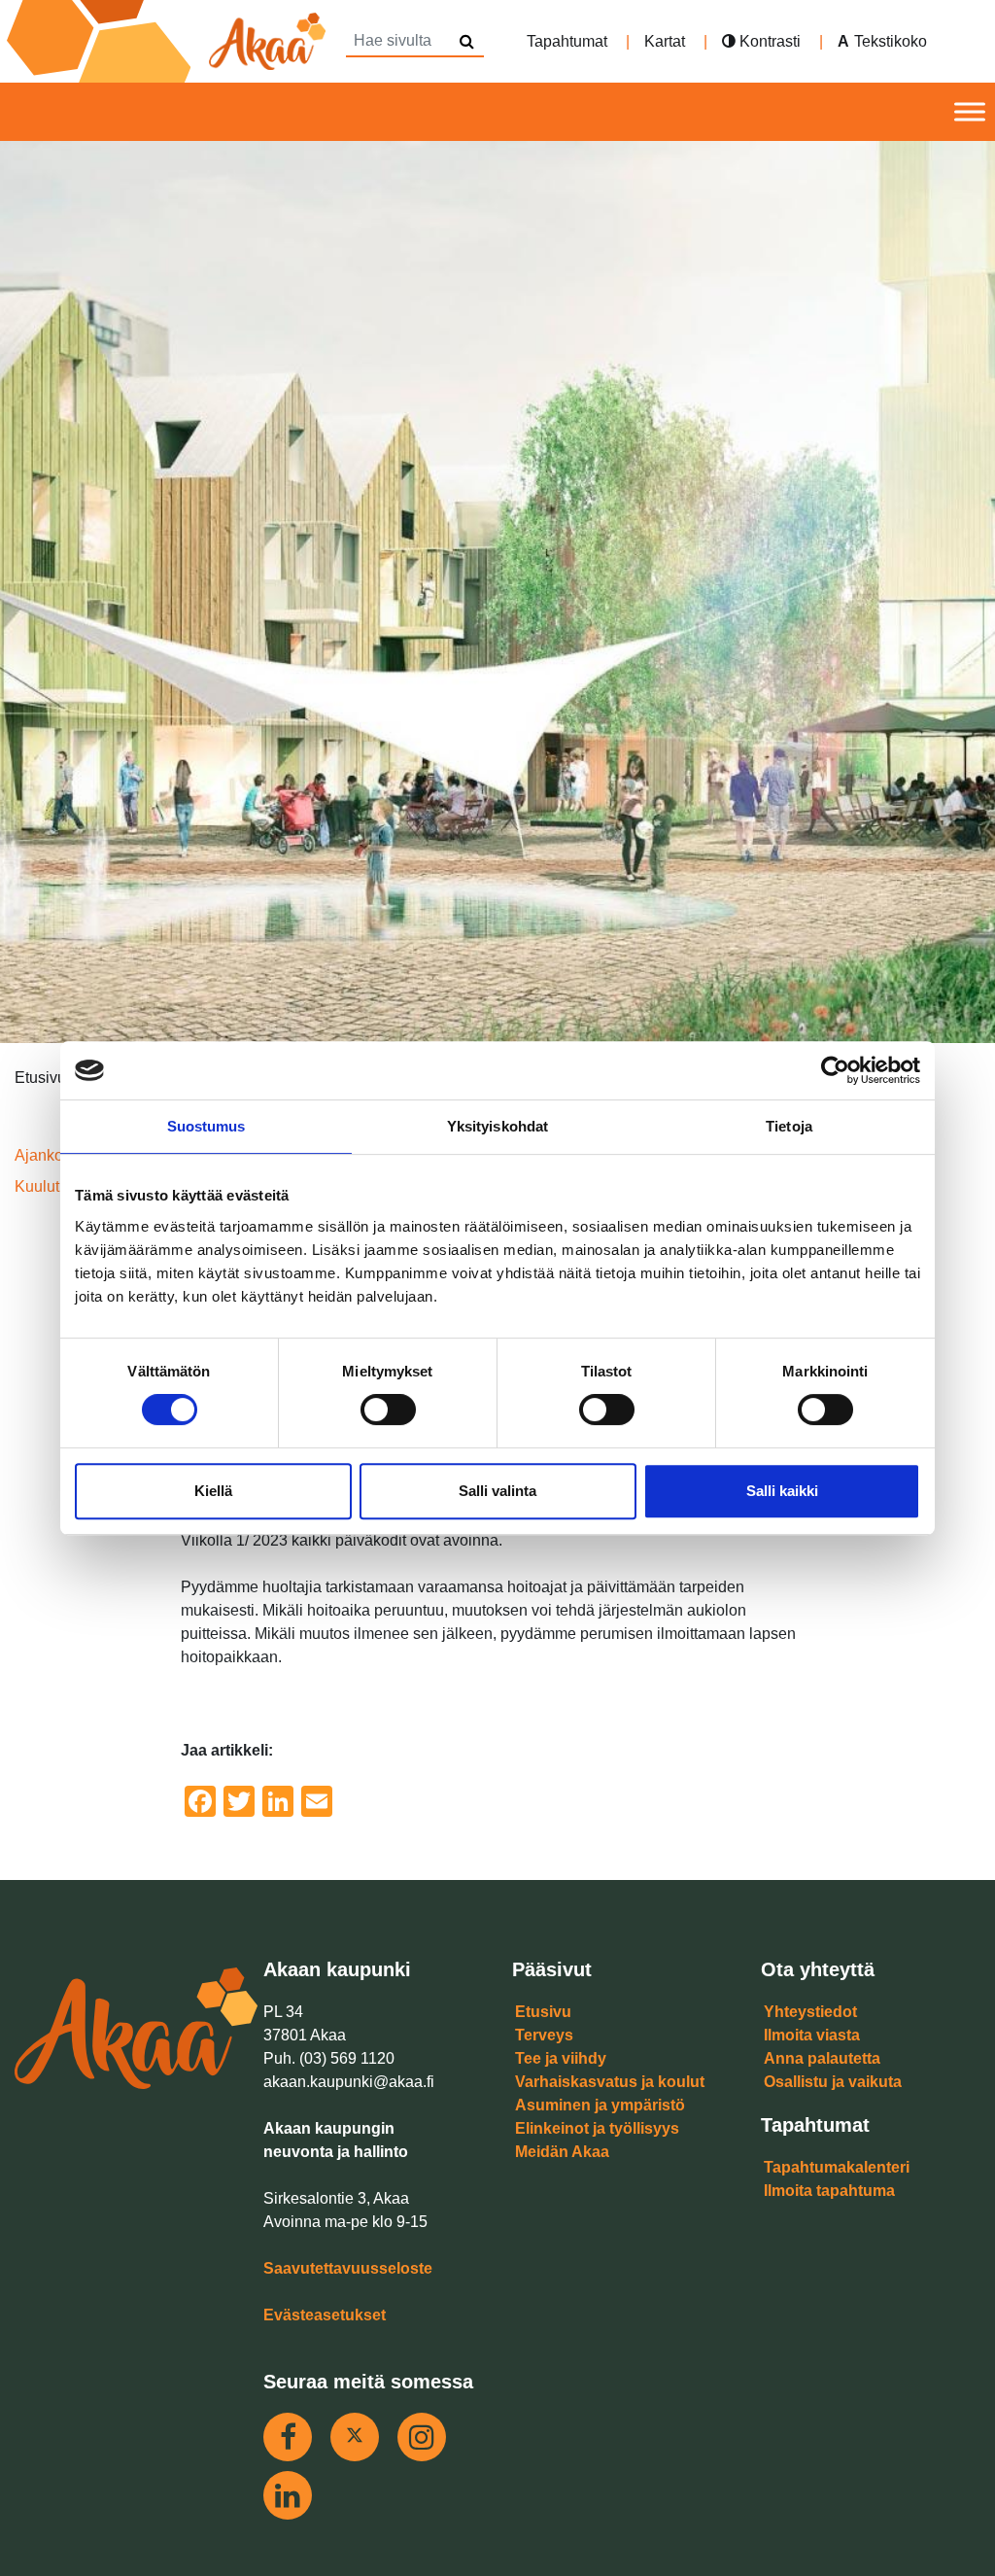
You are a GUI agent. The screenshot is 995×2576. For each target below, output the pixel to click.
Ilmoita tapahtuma (829, 2191)
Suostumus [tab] (206, 1126)
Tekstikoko (891, 41)
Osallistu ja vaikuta (833, 2082)
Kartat (665, 41)
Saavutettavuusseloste (348, 2268)
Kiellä (213, 1491)
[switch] (388, 1410)
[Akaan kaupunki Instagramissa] (422, 2437)
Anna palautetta (822, 2058)
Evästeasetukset (325, 2315)
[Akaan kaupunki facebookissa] (288, 2437)
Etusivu (543, 2012)
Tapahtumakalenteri (837, 2167)
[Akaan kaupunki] (170, 41)
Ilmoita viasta (812, 2035)
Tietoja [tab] (789, 1126)
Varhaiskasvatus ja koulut (610, 2082)
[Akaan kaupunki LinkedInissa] (288, 2495)
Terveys (544, 2035)
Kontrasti (768, 41)
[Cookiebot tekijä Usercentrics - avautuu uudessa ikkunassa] (835, 1070)
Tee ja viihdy (561, 2058)
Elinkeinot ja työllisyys (597, 2128)
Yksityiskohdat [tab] (497, 1126)
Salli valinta (497, 1491)
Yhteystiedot (810, 2012)
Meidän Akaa (562, 2152)
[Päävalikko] (970, 112)
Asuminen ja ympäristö (600, 2105)
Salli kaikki (782, 1491)
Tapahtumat (567, 41)
